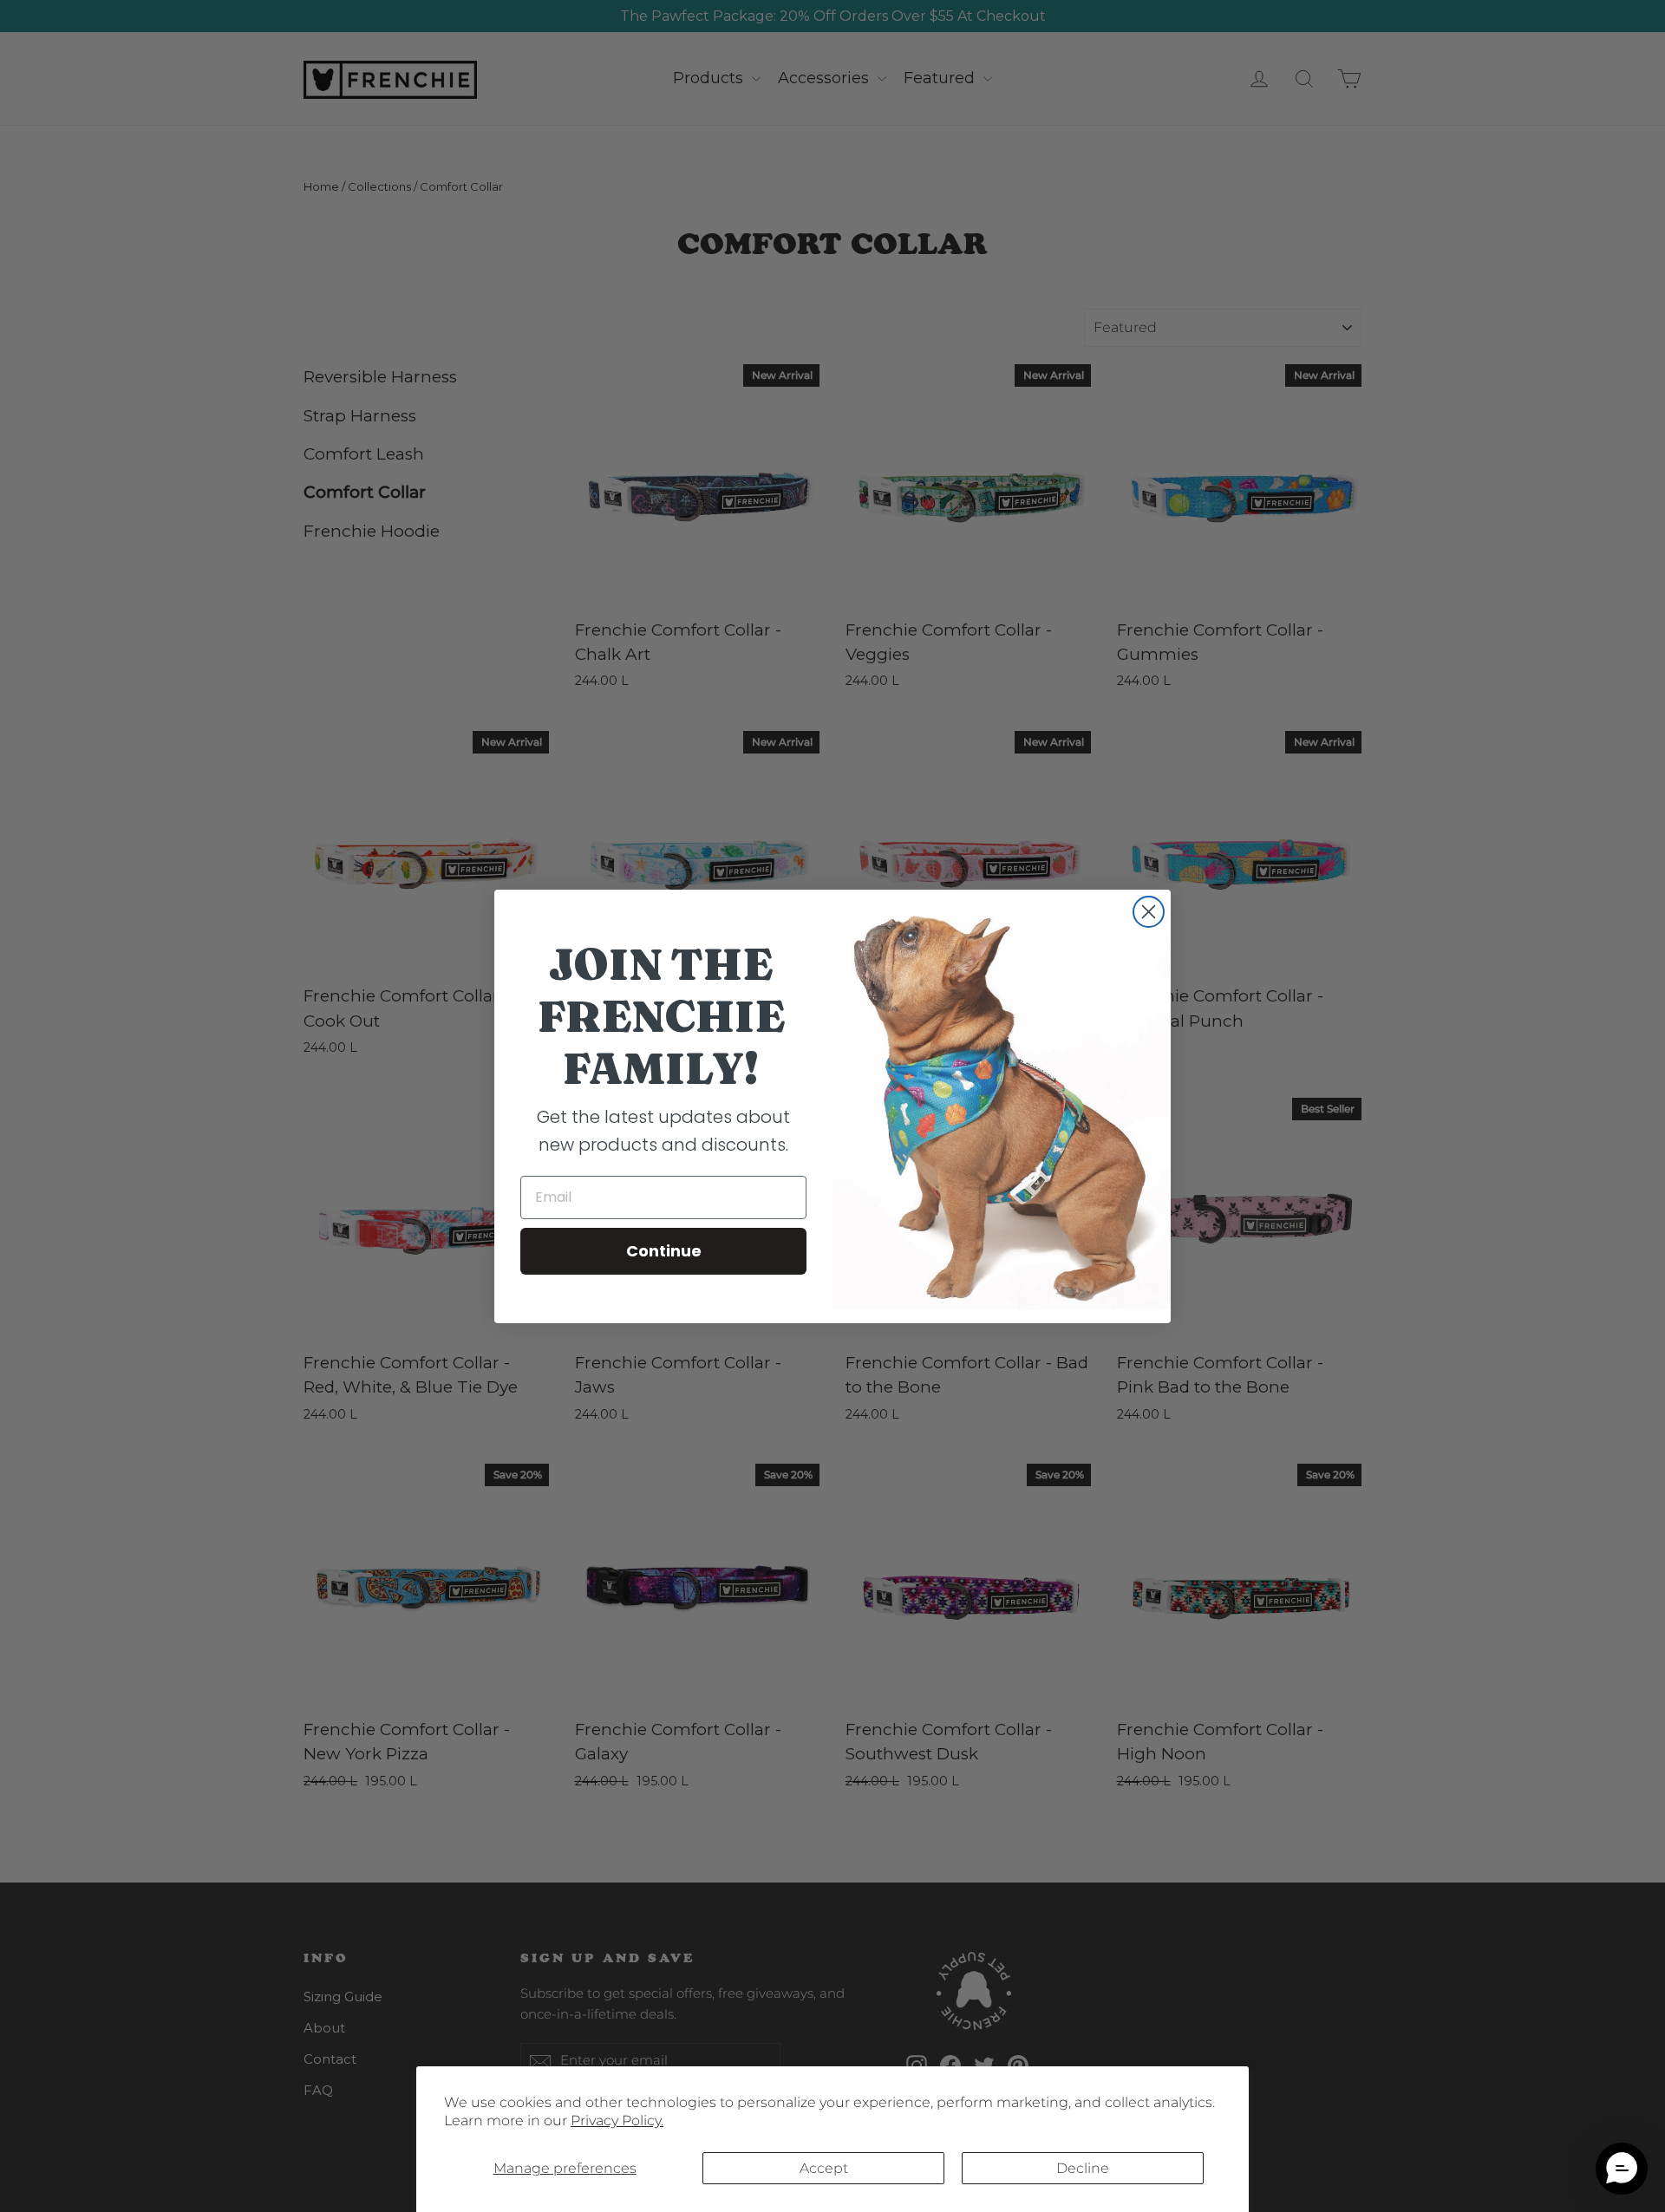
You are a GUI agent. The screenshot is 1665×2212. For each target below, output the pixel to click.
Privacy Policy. (617, 2121)
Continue (664, 1251)
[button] (1622, 2169)
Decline (1083, 2168)
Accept (824, 2168)
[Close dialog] (1149, 912)
